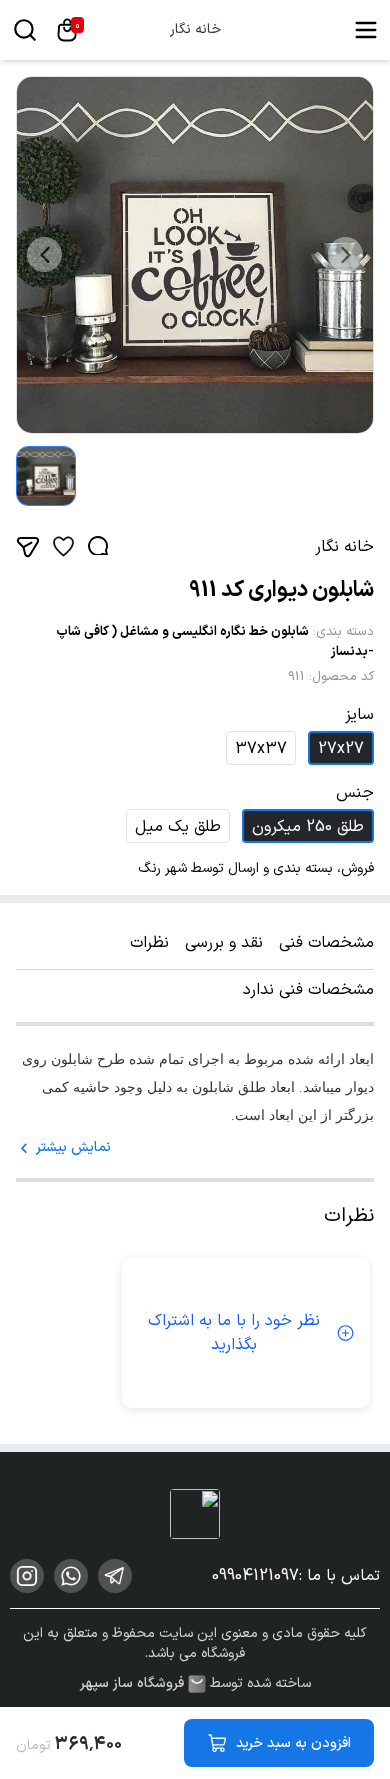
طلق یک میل (178, 827)
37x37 (261, 749)
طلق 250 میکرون (308, 827)
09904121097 (255, 1576)
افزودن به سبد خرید (293, 1743)
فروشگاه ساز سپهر (132, 1684)
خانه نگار (195, 30)
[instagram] (27, 1576)
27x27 (341, 749)
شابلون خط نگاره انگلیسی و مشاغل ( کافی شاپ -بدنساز (215, 642)
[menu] (366, 30)
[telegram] (115, 1576)
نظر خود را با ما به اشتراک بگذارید (234, 1333)
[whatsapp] (71, 1576)
